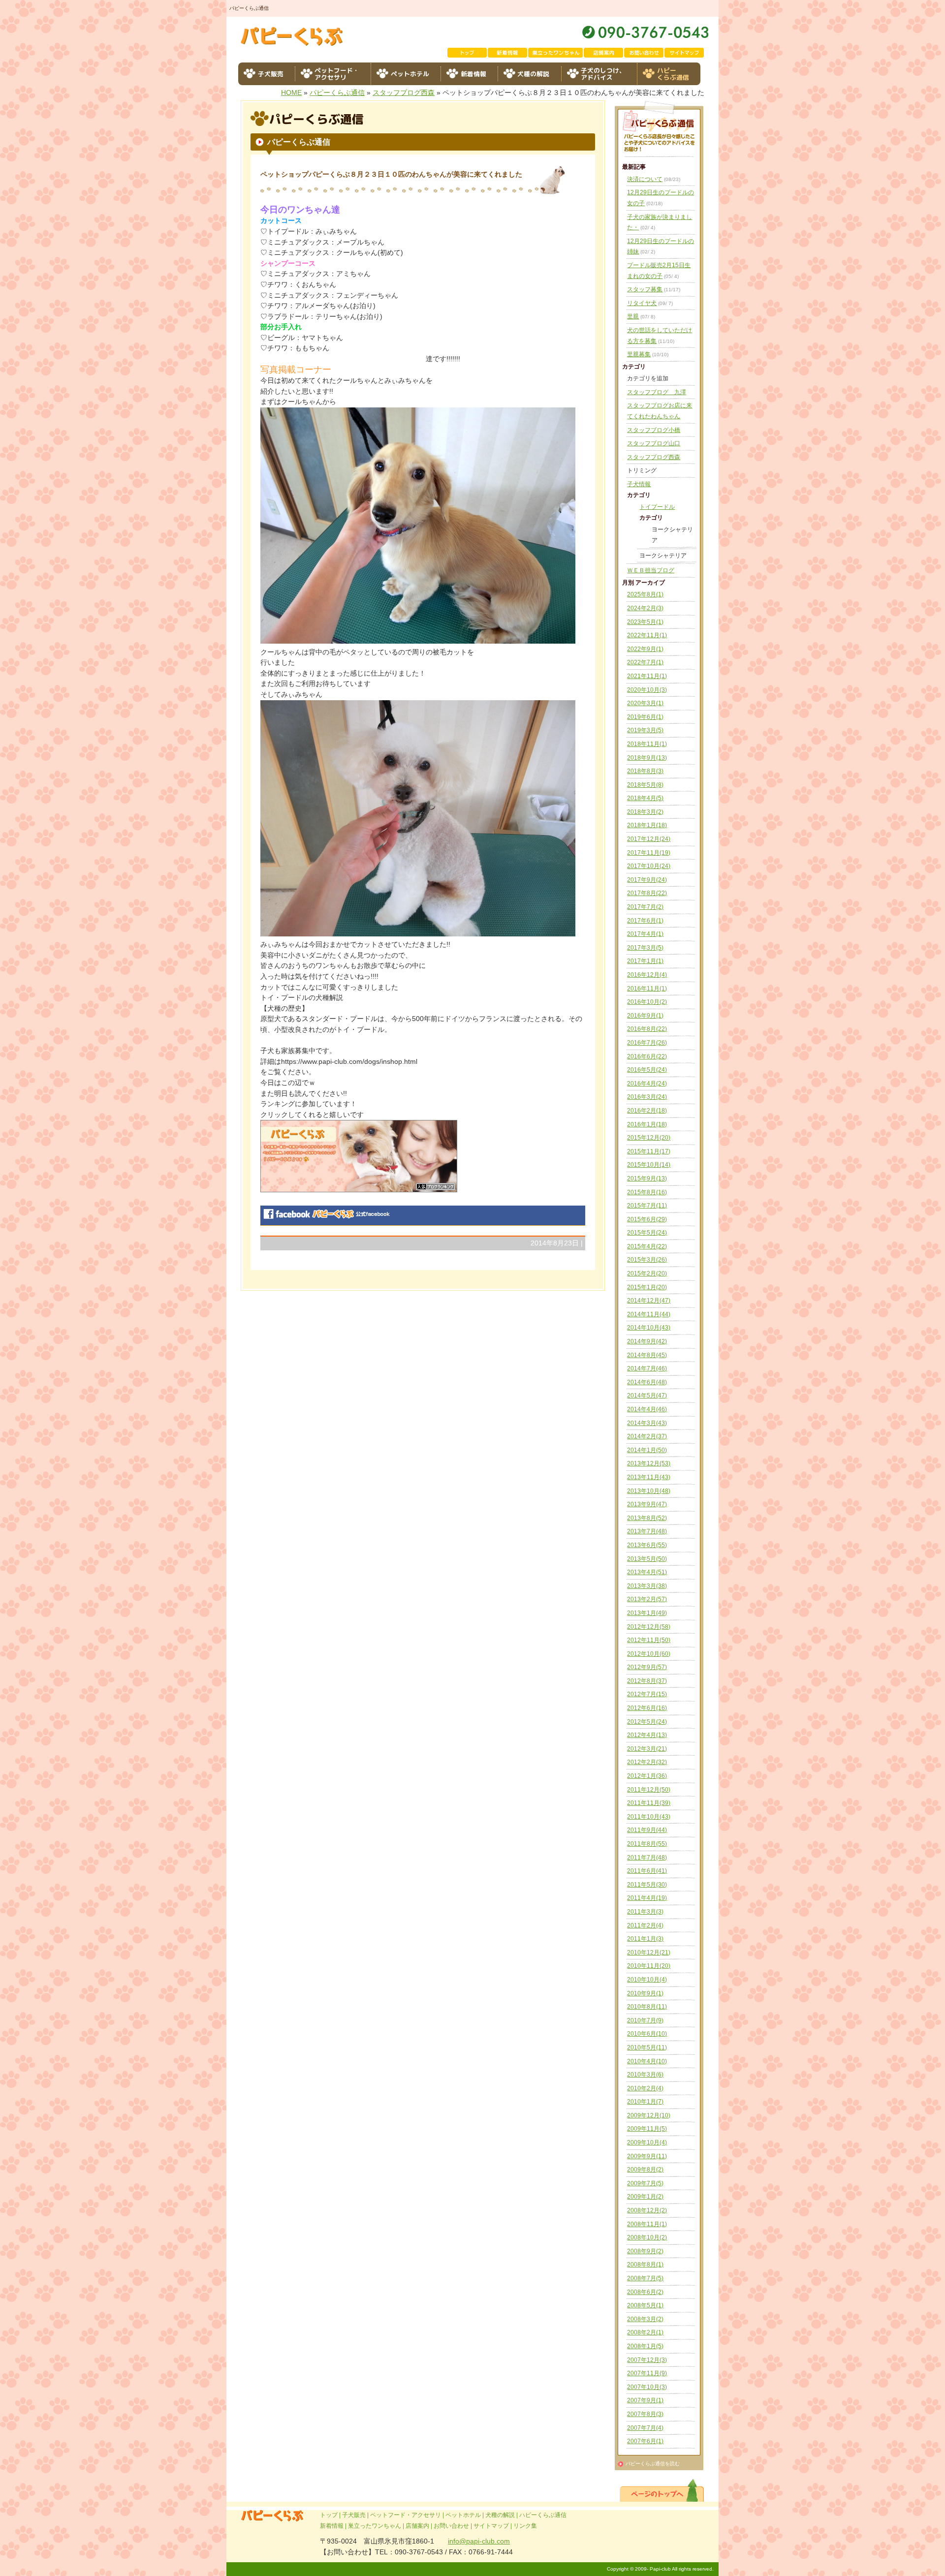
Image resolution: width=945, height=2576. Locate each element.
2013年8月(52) (647, 1518)
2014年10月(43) (649, 1328)
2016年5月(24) (647, 1070)
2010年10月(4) (647, 1980)
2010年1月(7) (645, 2102)
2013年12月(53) (649, 1463)
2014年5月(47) (647, 1396)
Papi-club (660, 2569)
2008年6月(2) (645, 2292)
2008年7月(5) (645, 2278)
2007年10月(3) (647, 2387)
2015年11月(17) (649, 1151)
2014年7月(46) (647, 1368)
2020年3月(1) (645, 703)
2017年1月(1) (645, 961)
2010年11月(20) (649, 1966)
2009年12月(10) (649, 2115)
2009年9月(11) (647, 2156)
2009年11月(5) (647, 2129)
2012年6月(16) (647, 1708)
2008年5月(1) (645, 2305)
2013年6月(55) (647, 1545)
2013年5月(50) (647, 1559)
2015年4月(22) (647, 1246)
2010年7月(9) (645, 2020)
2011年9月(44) (647, 1830)
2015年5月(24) (647, 1233)
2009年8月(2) (645, 2170)
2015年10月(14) (649, 1165)
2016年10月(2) (647, 1002)
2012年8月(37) (647, 1681)
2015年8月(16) (647, 1192)
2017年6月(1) (645, 921)
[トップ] (468, 53)
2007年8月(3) (645, 2414)
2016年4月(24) (647, 1084)
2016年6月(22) (647, 1056)
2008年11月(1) (647, 2224)
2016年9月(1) (645, 1016)
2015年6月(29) (647, 1219)
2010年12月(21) (649, 1953)
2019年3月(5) (645, 730)
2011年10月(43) (649, 1817)
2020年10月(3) (647, 690)
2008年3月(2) (645, 2319)
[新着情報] (508, 53)
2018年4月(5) (645, 798)
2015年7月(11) (647, 1206)
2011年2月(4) (645, 1925)
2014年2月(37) (647, 1436)
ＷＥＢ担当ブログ (651, 570)
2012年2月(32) (647, 1762)
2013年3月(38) (647, 1586)
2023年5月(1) (645, 622)
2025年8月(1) (645, 594)
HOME (291, 93)
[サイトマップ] (685, 53)
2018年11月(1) (647, 744)
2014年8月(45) (647, 1355)
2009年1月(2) (645, 2197)
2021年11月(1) (647, 676)
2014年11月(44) (649, 1314)
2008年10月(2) (647, 2237)
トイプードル (657, 507)
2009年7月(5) (645, 2183)
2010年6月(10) (647, 2034)
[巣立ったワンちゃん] (556, 53)
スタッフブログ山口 (654, 443)
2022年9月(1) (645, 649)
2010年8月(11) (647, 2007)
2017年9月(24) (647, 880)
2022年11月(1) (647, 635)
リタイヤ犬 (642, 303)
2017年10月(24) (649, 866)
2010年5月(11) (647, 2048)
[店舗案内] (604, 53)
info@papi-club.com (479, 2541)
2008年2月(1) (645, 2332)
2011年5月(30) (647, 1885)
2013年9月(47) (647, 1504)
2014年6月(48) (647, 1382)
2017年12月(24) (649, 839)
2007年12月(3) (647, 2360)
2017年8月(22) (647, 893)
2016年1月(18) (647, 1124)
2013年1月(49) (647, 1613)
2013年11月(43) (649, 1477)
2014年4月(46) (647, 1409)
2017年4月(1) (645, 934)
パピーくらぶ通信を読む (653, 2464)
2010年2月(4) (645, 2088)
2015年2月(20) (647, 1273)
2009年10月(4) (647, 2142)
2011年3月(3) (645, 1912)
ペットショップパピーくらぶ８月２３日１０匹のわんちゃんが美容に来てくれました (391, 174)
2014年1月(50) (647, 1450)
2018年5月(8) (645, 785)
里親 (633, 316)
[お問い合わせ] (644, 53)
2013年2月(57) (647, 1599)
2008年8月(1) (645, 2265)
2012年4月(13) (647, 1735)
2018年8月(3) (645, 771)
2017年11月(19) (649, 853)
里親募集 (639, 354)
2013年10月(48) (649, 1491)
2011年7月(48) (647, 1858)
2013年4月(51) (647, 1572)
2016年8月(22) (647, 1029)
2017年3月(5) (645, 948)
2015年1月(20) (647, 1287)
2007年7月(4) (645, 2428)
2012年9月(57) (647, 1667)
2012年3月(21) (647, 1749)
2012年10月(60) (649, 1654)
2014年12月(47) (649, 1301)
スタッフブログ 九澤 (657, 392)
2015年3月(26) (647, 1260)
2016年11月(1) (647, 989)
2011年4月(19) (647, 1898)
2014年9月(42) (647, 1341)
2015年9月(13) (647, 1179)
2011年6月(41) (647, 1871)
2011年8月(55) (647, 1844)
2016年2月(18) (647, 1111)
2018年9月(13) (647, 758)
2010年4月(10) (647, 2061)
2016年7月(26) (647, 1043)
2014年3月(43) (647, 1423)
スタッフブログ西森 (404, 93)
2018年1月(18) (647, 825)
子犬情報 (639, 484)
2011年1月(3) (645, 1939)
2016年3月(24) (647, 1097)
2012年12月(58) (649, 1627)
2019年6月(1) (645, 717)
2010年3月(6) (645, 2075)
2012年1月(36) (647, 1776)
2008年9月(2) (645, 2251)
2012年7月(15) (647, 1694)
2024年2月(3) (645, 608)
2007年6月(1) (645, 2441)
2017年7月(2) (645, 907)
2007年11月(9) (647, 2373)
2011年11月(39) (649, 1803)
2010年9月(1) (645, 1993)
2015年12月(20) (649, 1138)
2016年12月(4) (647, 975)
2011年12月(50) (649, 1790)
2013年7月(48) (647, 1531)
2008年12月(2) (647, 2210)
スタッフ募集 (645, 289)
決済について (645, 179)
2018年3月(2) (645, 812)
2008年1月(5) (645, 2346)
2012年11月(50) (649, 1640)
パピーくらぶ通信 (337, 93)
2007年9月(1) (645, 2400)
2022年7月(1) (645, 662)
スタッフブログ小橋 (654, 430)
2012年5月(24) (647, 1722)
